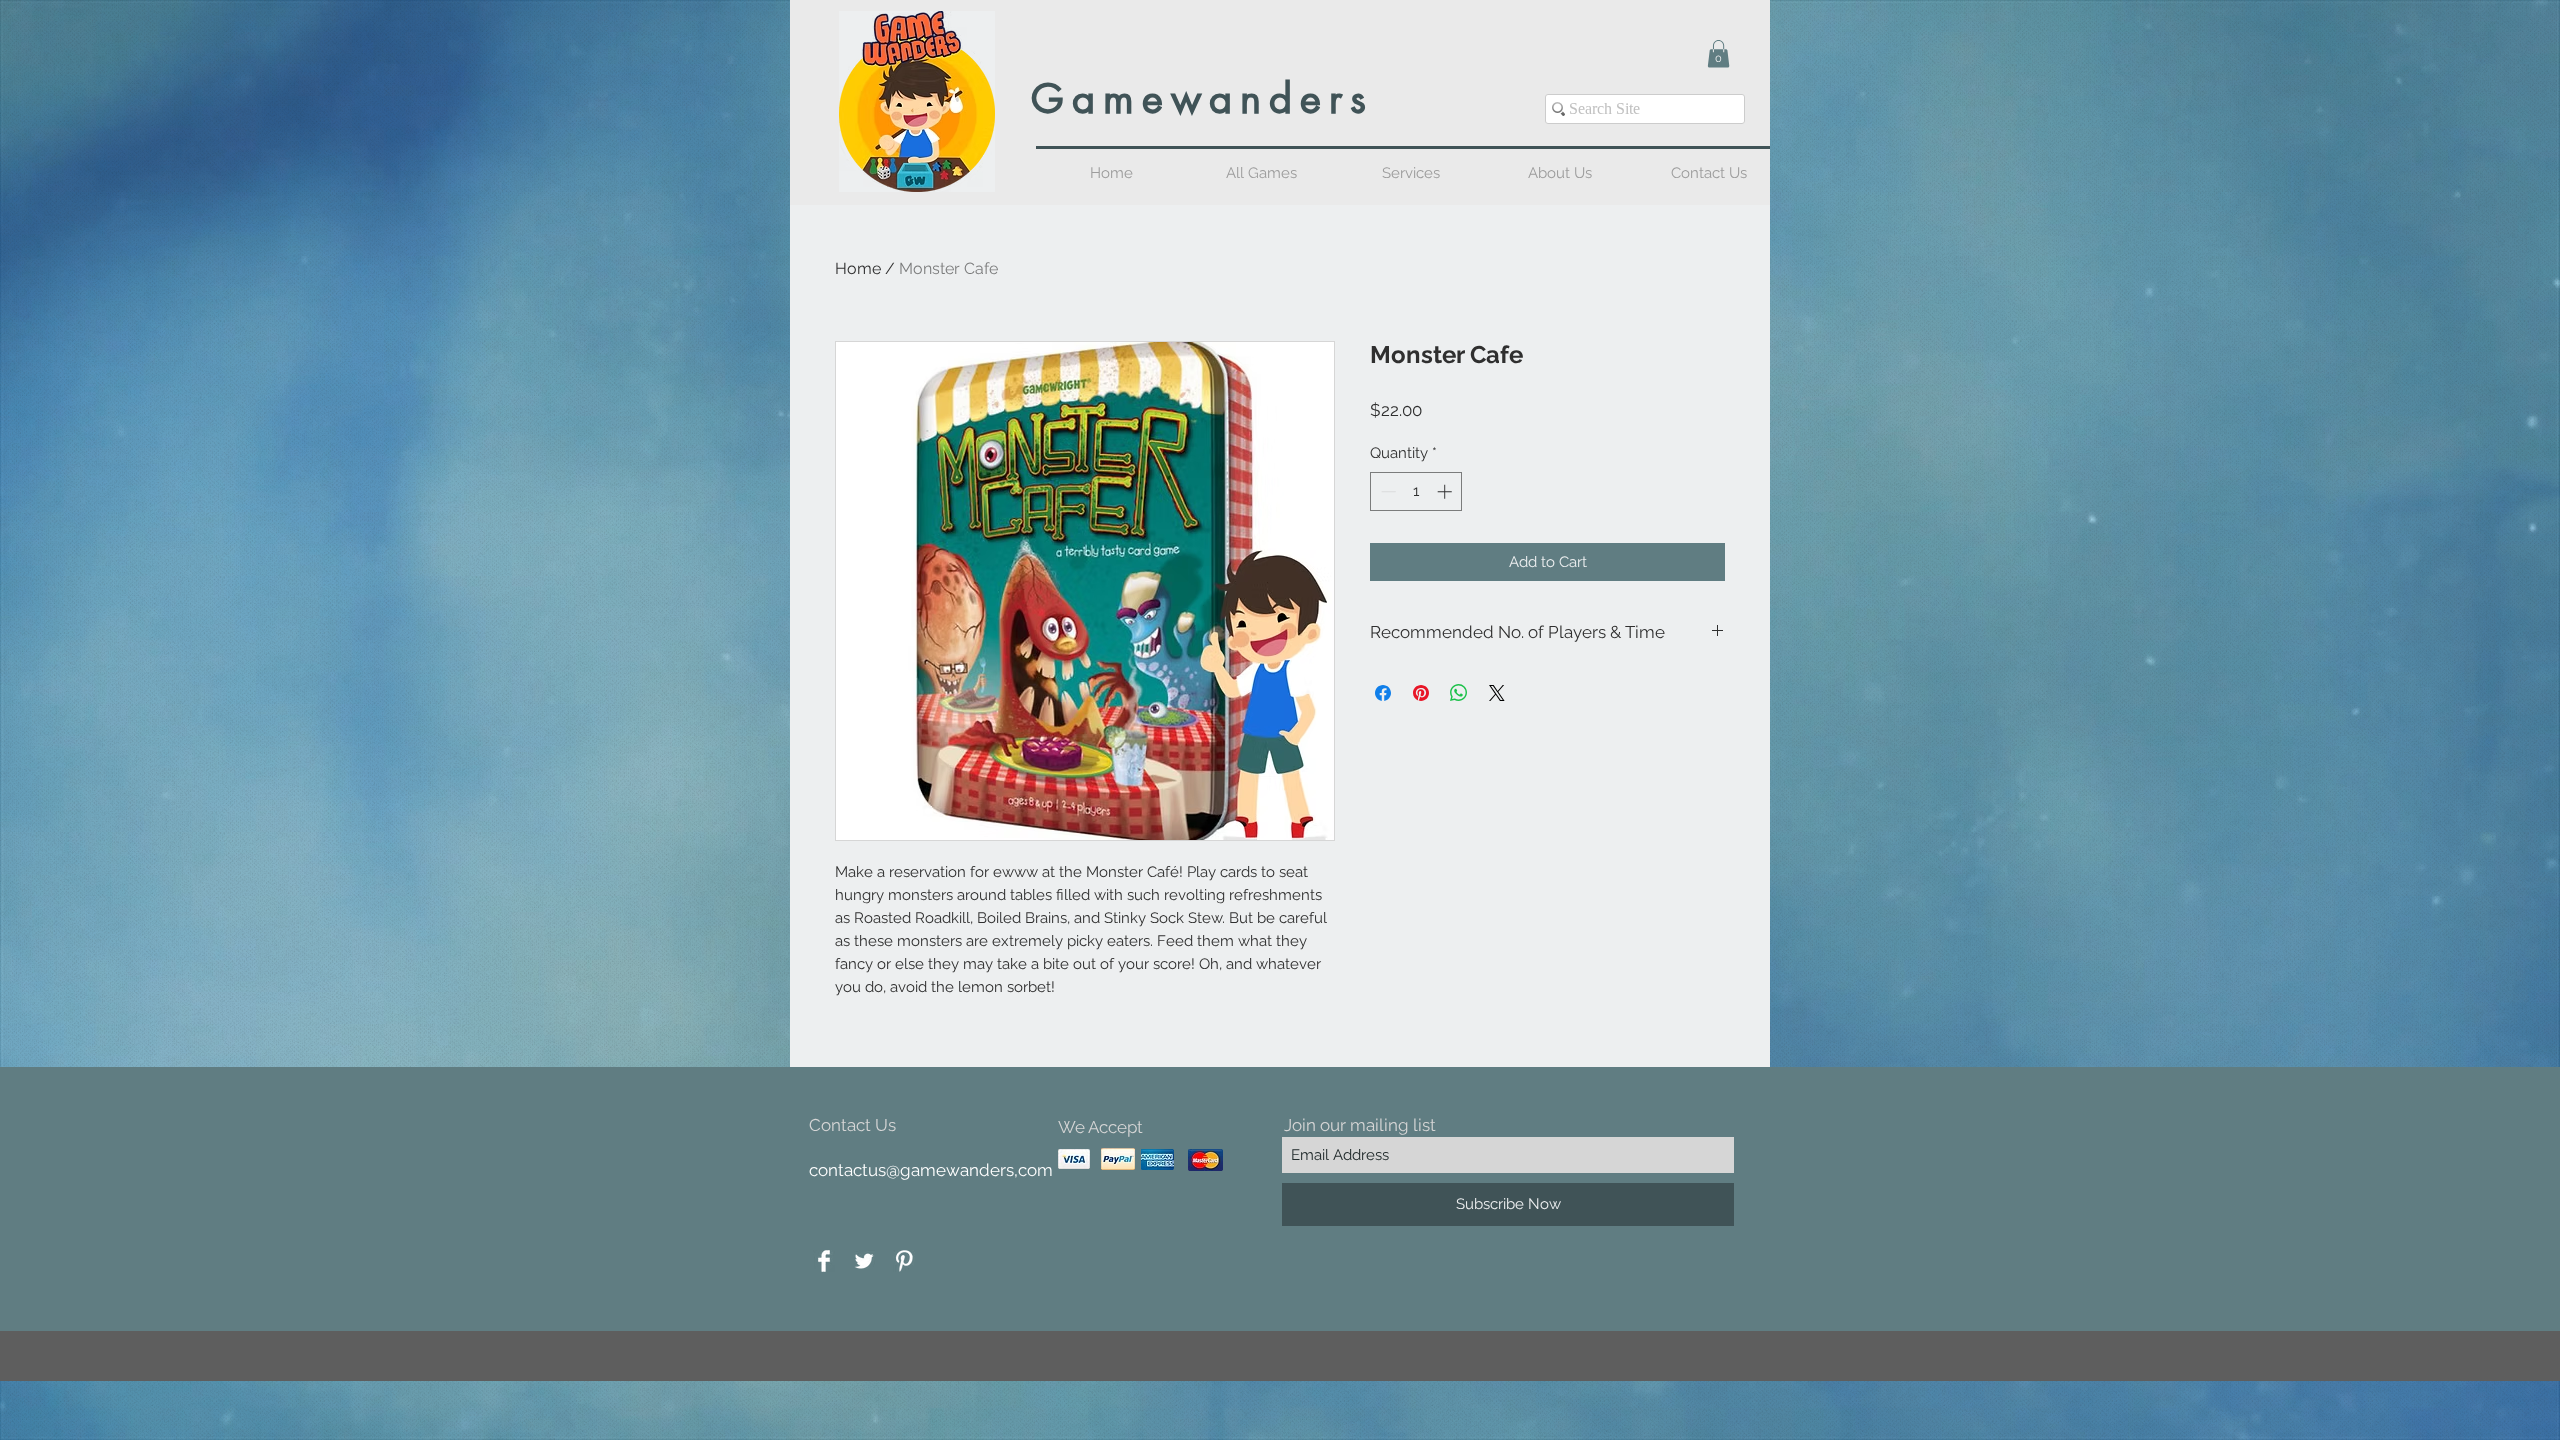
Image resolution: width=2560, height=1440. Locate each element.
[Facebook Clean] (824, 1261)
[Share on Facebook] (1383, 693)
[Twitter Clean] (864, 1261)
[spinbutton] (1416, 491)
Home (858, 268)
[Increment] (1446, 491)
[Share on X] (1497, 693)
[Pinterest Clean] (904, 1261)
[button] (1718, 53)
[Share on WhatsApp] (1459, 693)
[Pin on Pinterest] (1421, 693)
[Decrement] (1386, 491)
